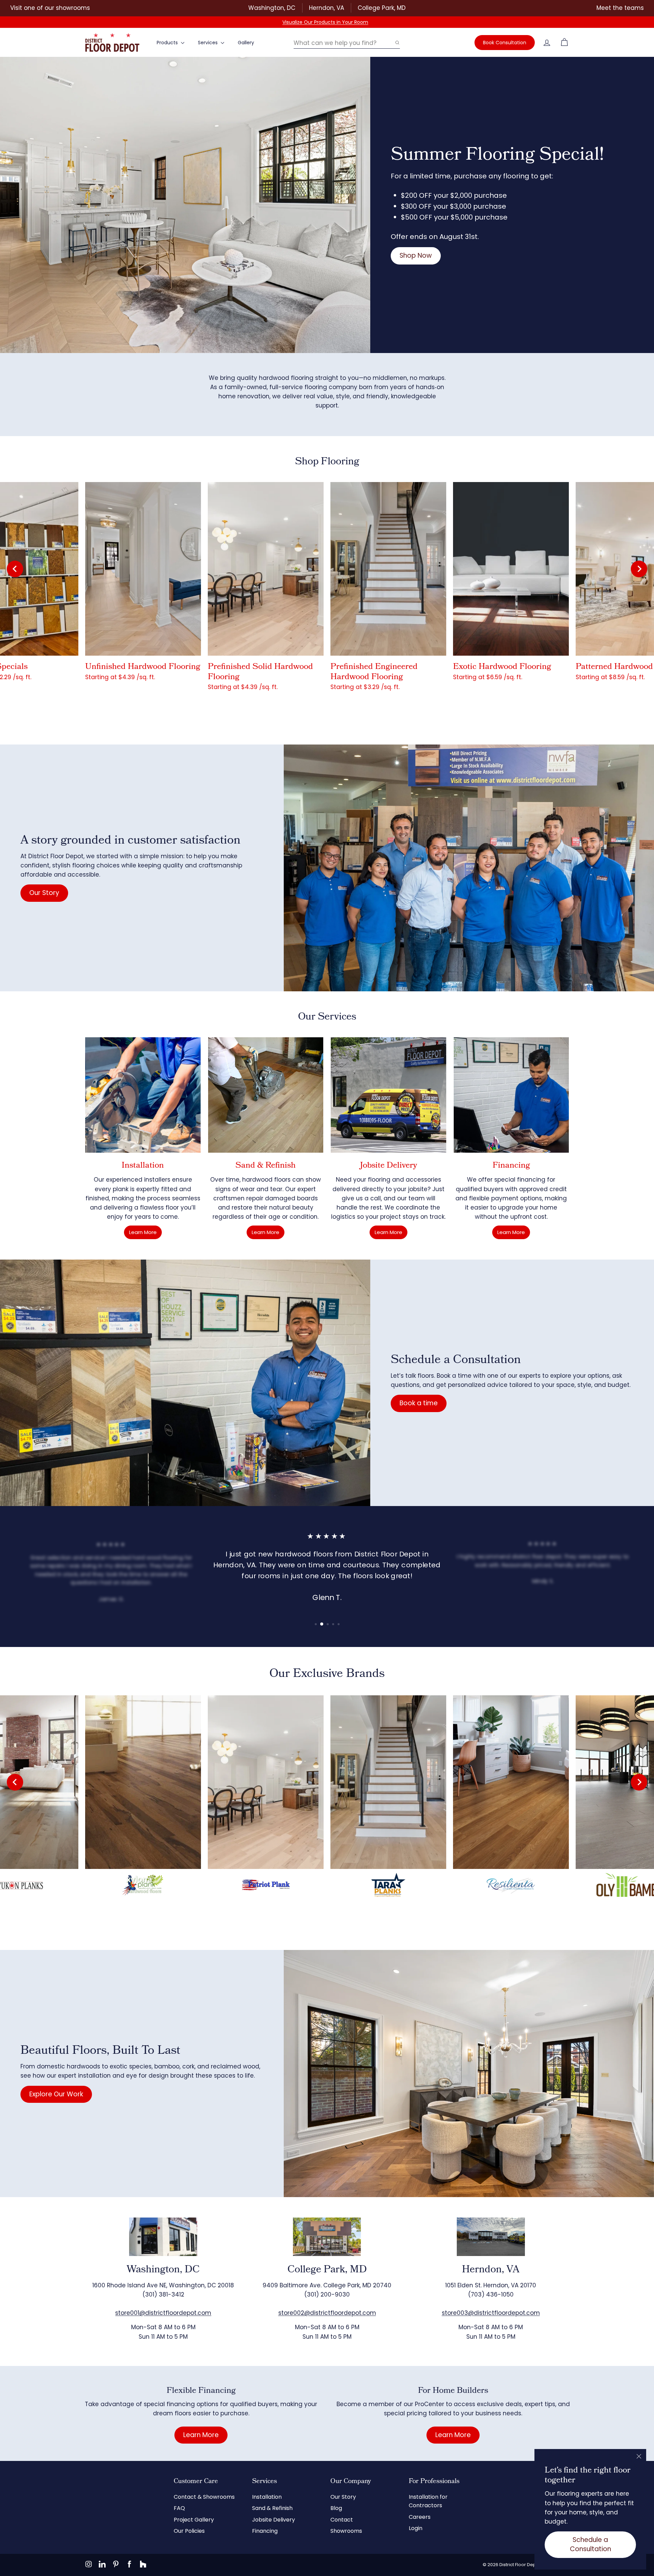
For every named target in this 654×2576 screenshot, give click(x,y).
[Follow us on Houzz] (143, 2564)
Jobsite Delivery (274, 2520)
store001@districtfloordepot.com (163, 2313)
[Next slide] (639, 569)
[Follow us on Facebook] (129, 2564)
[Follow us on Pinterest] (116, 2564)
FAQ (179, 2508)
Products (168, 43)
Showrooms (346, 2531)
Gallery (246, 43)
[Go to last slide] (15, 569)
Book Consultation (505, 43)
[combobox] (347, 43)
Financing (265, 2531)
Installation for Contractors (428, 2501)
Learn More (143, 1232)
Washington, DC (272, 8)
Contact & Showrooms (204, 2497)
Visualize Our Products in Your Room (325, 22)
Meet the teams (620, 8)
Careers (420, 2517)
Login (416, 2528)
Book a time (419, 1403)
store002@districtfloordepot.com (327, 2313)
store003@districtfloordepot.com (491, 2313)
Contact (342, 2520)
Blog (336, 2508)
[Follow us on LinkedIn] (102, 2564)
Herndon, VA (326, 8)
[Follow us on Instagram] (89, 2564)
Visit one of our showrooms (50, 8)
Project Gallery (194, 2520)
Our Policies (189, 2531)
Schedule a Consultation (590, 2544)
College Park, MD (382, 8)
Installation (267, 2497)
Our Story (44, 893)
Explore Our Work (56, 2094)
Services (208, 43)
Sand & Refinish (272, 2508)
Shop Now (416, 255)
